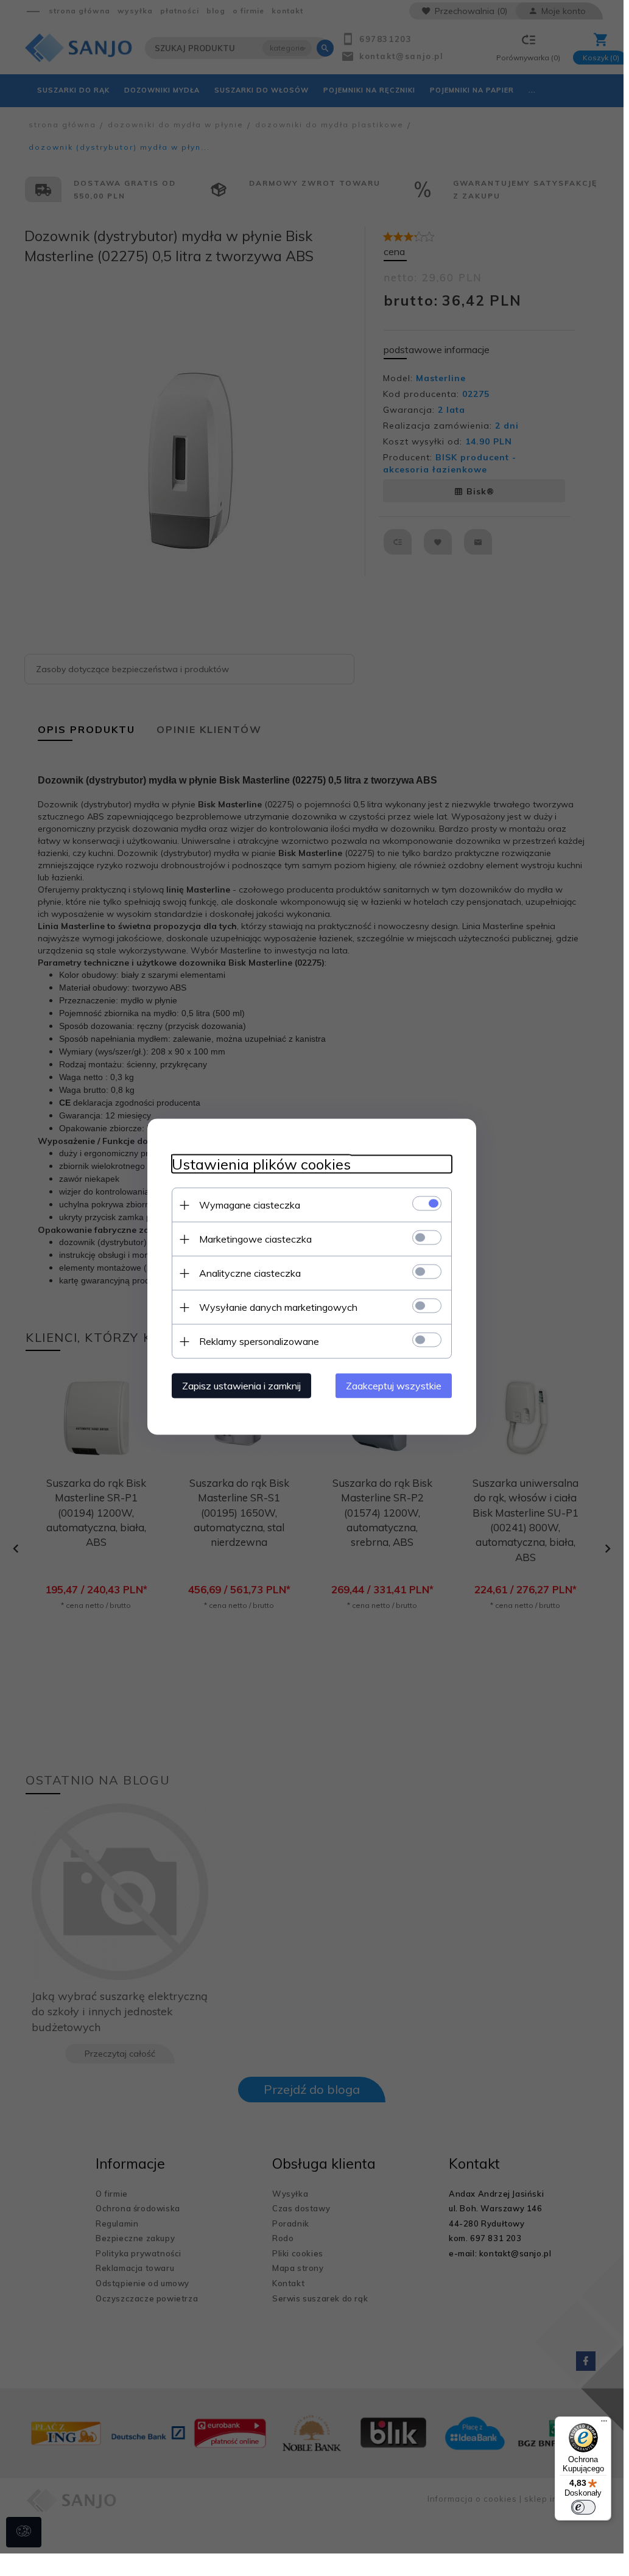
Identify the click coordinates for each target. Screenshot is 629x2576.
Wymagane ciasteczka (250, 1205)
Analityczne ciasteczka (250, 1273)
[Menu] (604, 2424)
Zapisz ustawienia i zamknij (241, 1386)
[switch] (583, 2507)
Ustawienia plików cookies (261, 1164)
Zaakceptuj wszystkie (394, 1386)
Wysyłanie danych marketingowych (278, 1307)
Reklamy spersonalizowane (259, 1341)
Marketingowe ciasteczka (255, 1239)
